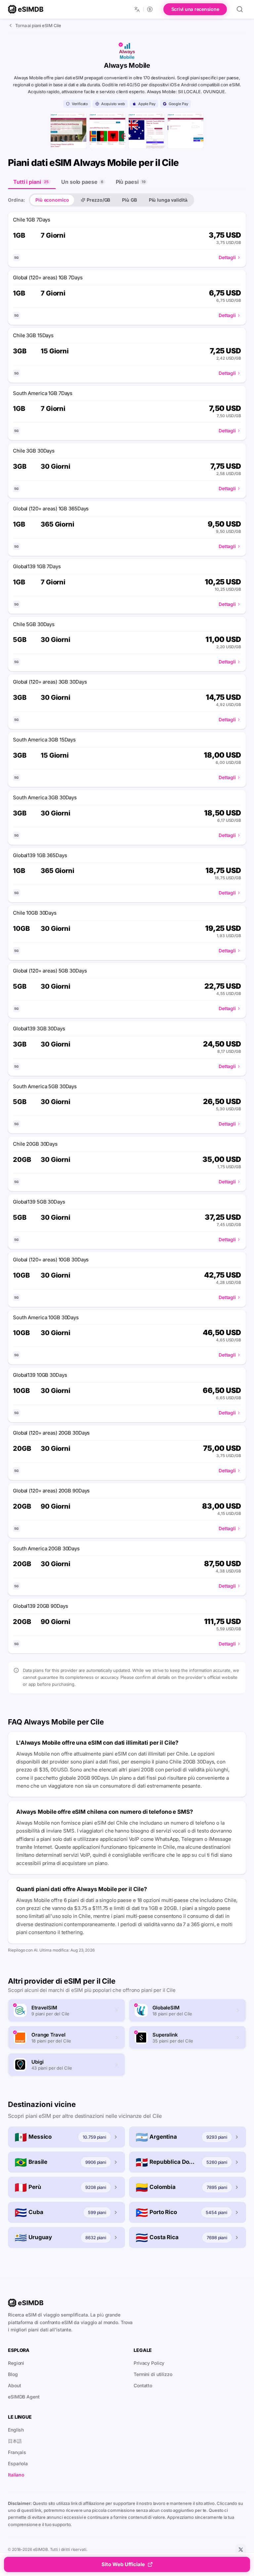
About (14, 2385)
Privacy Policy (149, 2363)
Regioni (16, 2363)
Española (18, 2463)
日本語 (15, 2441)
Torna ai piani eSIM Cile (38, 25)
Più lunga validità (168, 200)
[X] (241, 2550)
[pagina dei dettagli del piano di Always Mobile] (147, 131)
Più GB (129, 200)
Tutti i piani (31, 182)
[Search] (240, 9)
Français (17, 2452)
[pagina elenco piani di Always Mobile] (107, 131)
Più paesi (131, 182)
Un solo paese (82, 182)
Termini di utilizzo (153, 2374)
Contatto (143, 2385)
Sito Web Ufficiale (123, 2564)
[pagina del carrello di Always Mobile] (186, 131)
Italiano (16, 2475)
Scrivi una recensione (195, 9)
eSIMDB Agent (24, 2397)
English (16, 2430)
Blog (13, 2374)
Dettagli (227, 257)
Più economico (52, 200)
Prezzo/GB (98, 200)
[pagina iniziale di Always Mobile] (68, 131)
